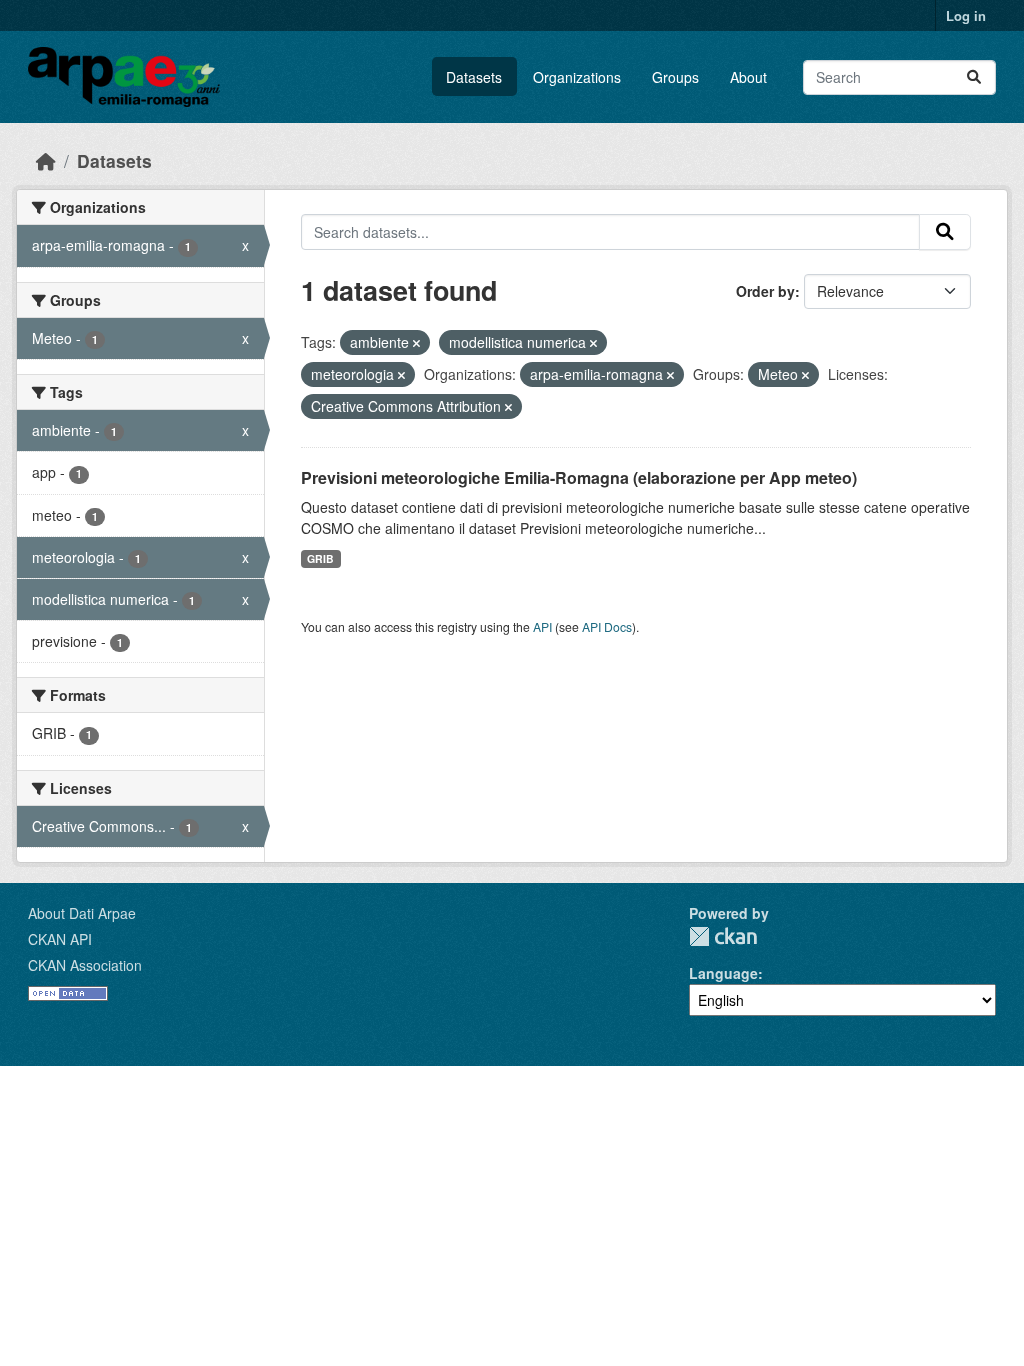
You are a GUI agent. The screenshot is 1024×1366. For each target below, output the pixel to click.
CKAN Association (85, 965)
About (748, 77)
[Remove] (416, 343)
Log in (966, 15)
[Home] (46, 160)
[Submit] (974, 77)
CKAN (723, 936)
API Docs (607, 626)
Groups (675, 77)
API (542, 626)
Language (723, 973)
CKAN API (60, 939)
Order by (765, 291)
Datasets (474, 77)
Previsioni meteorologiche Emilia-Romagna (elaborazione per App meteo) (579, 477)
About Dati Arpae (82, 913)
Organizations (577, 77)
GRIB (320, 558)
